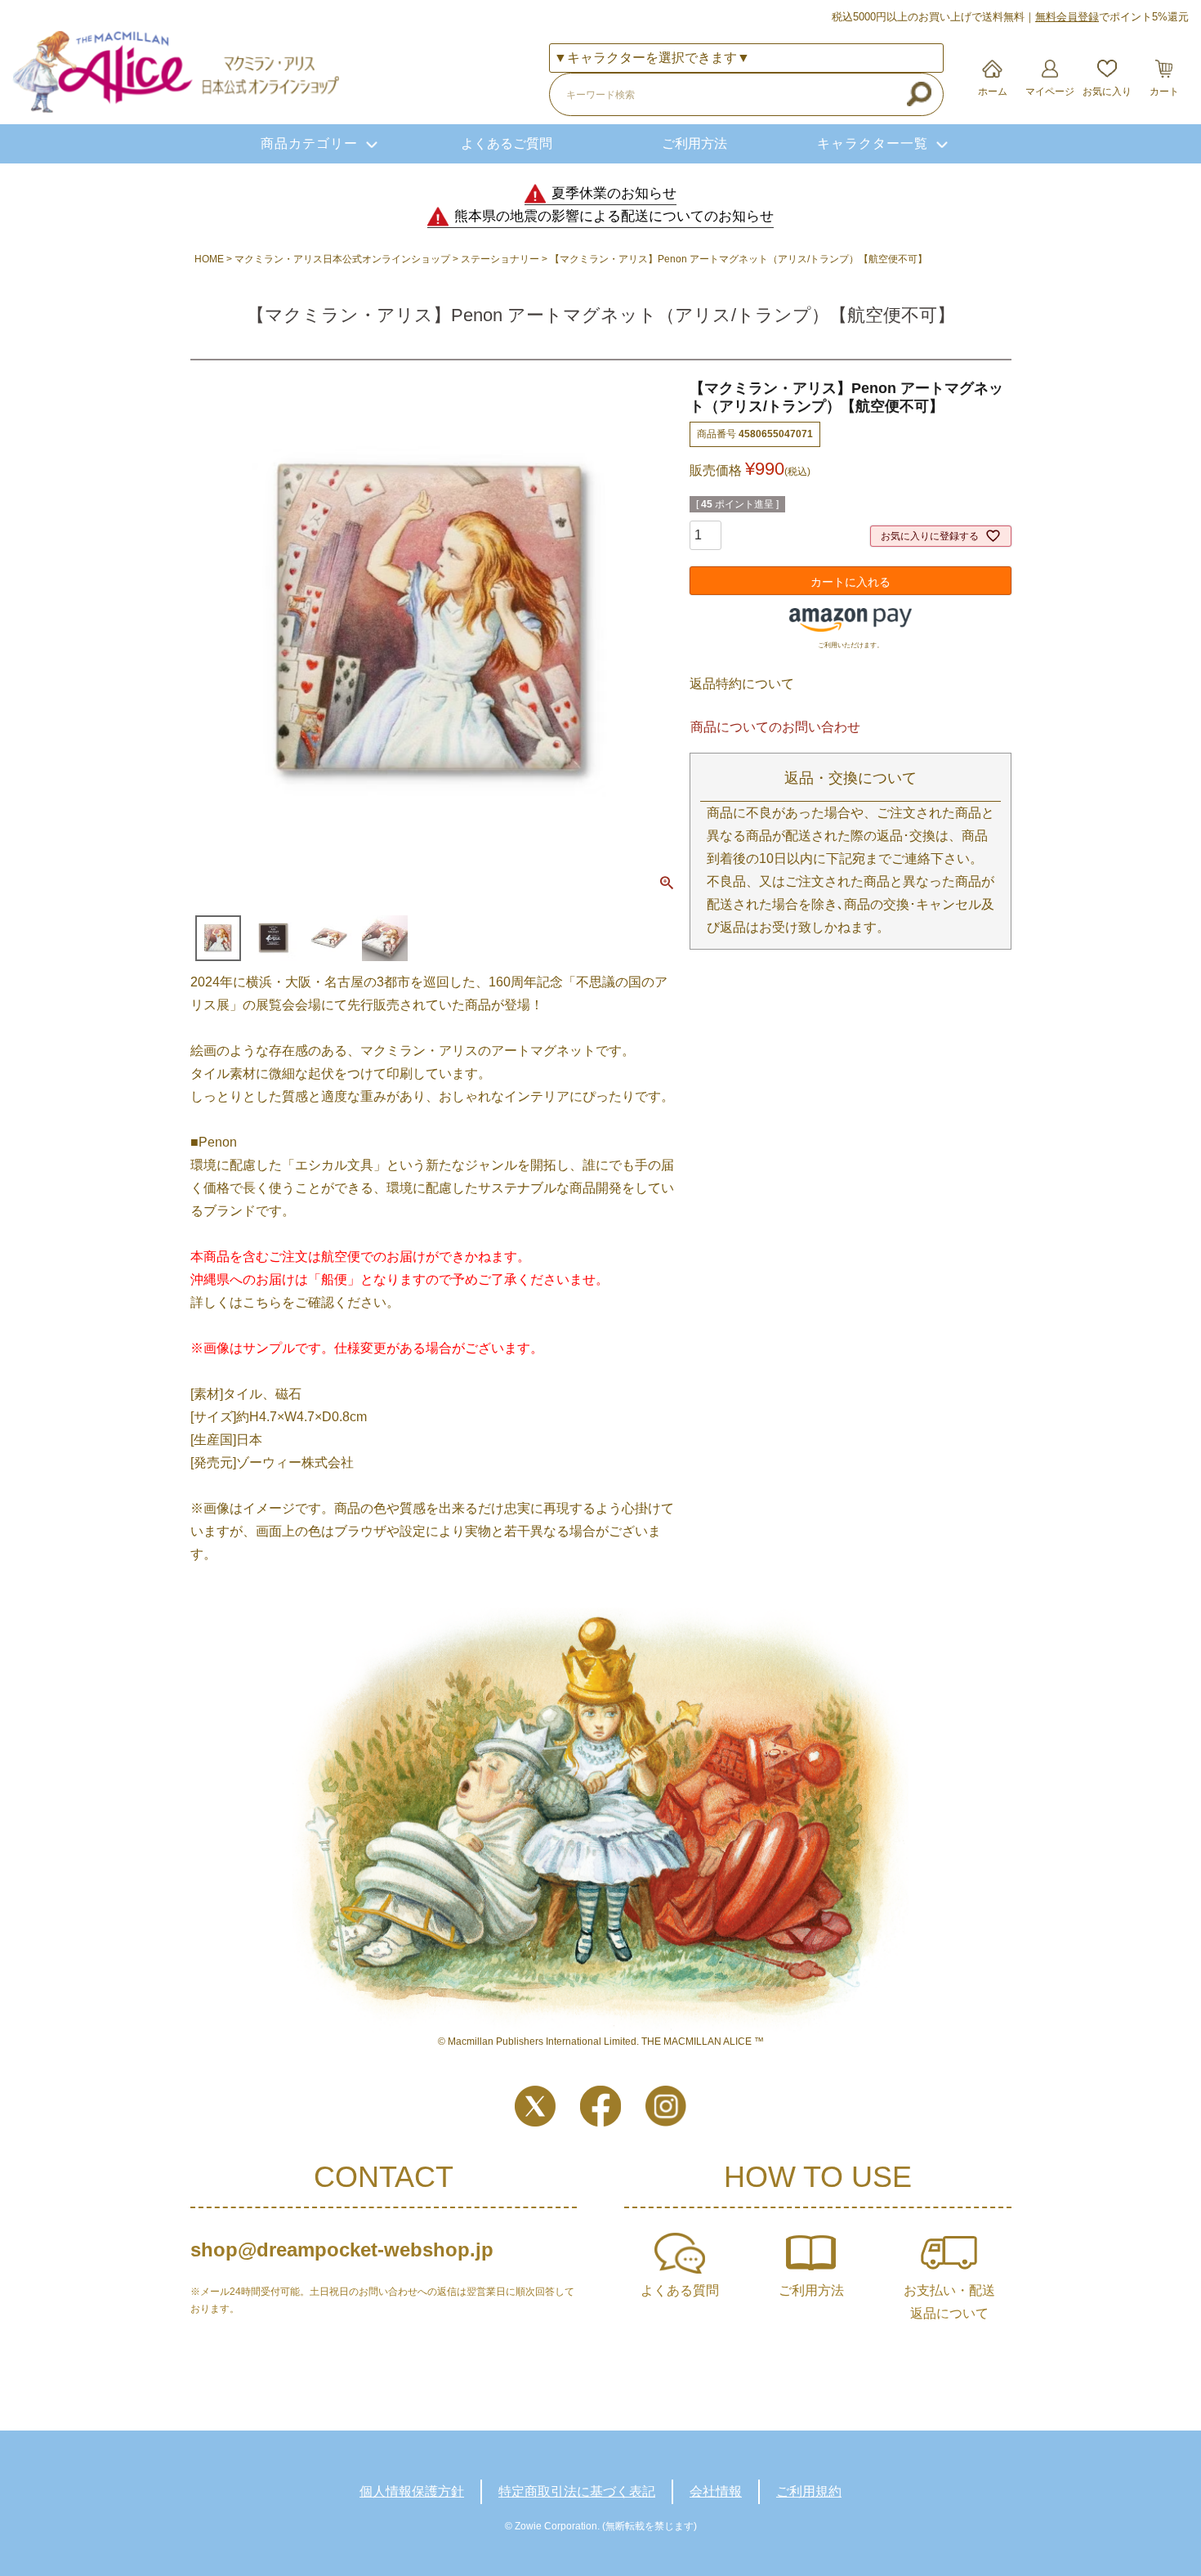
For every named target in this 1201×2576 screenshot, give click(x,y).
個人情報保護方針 (412, 2491)
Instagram (666, 2106)
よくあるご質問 (507, 143)
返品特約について (742, 684)
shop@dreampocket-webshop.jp (342, 2250)
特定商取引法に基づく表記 (577, 2491)
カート (1164, 92)
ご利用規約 (809, 2491)
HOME (209, 259)
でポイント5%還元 (1112, 17)
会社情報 (716, 2491)
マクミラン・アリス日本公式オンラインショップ (342, 259)
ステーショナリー (500, 259)
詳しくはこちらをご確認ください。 (295, 1302)
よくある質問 (680, 2290)
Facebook (600, 2106)
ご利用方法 (694, 143)
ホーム (993, 92)
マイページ (1050, 92)
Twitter (535, 2106)
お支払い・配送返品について (949, 2302)
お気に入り (1107, 92)
